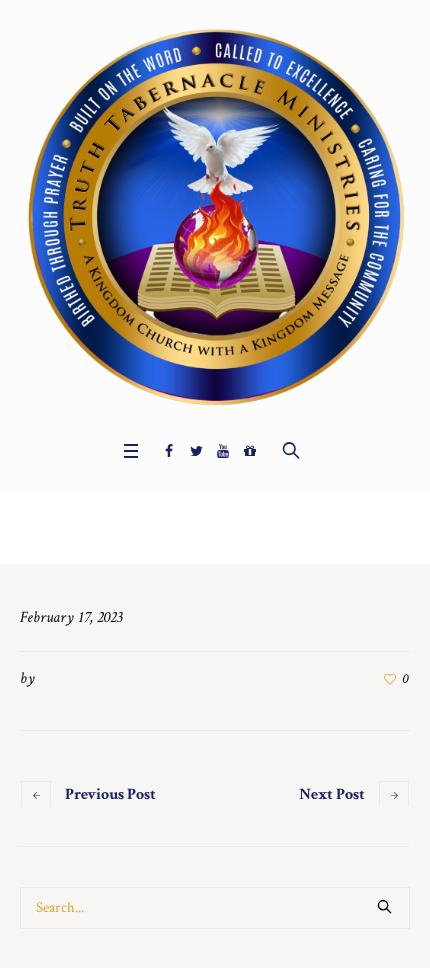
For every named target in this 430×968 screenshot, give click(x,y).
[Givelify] (250, 451)
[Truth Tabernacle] (215, 215)
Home (195, 532)
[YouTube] (223, 451)
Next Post (332, 794)
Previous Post (110, 794)
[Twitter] (196, 451)
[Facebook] (169, 451)
